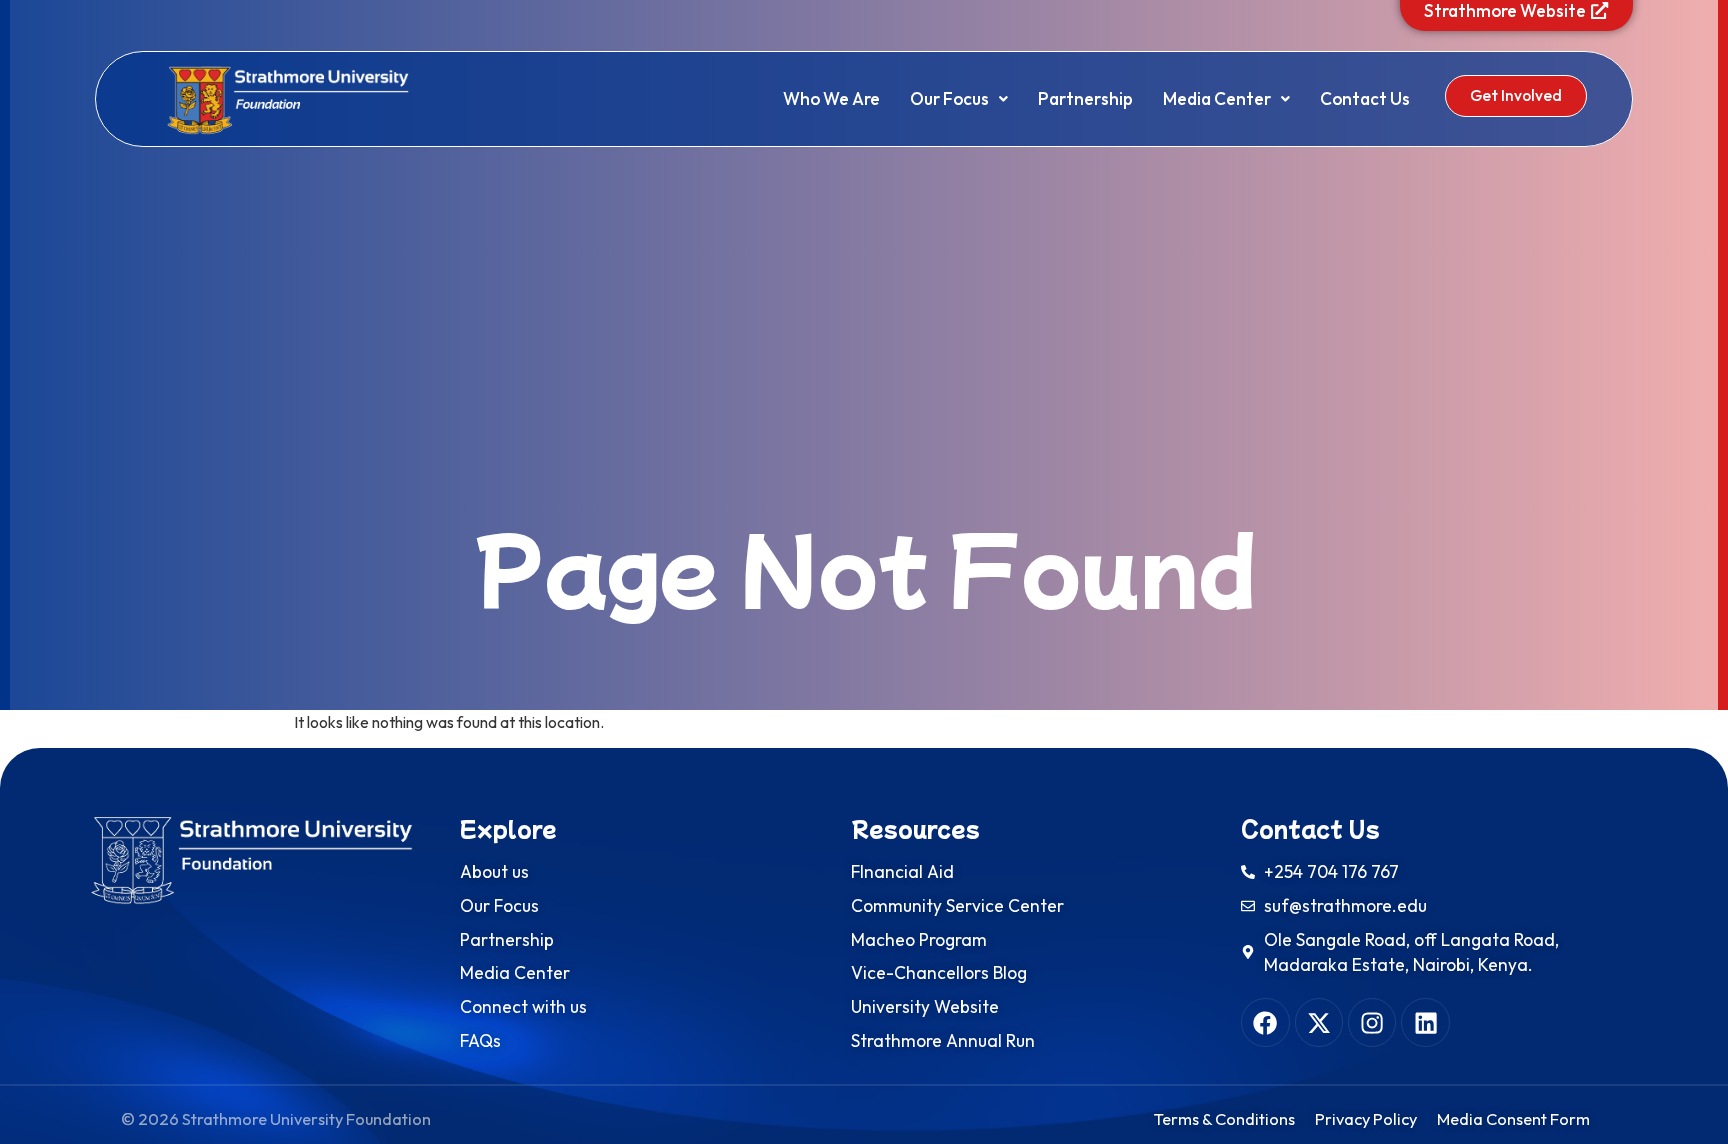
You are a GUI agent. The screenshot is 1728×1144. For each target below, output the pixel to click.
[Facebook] (1265, 1022)
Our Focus (949, 98)
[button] (959, 98)
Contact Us (1365, 98)
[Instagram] (1372, 1022)
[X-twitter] (1319, 1022)
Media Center (1217, 98)
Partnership (1085, 98)
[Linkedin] (1425, 1022)
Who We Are (831, 98)
